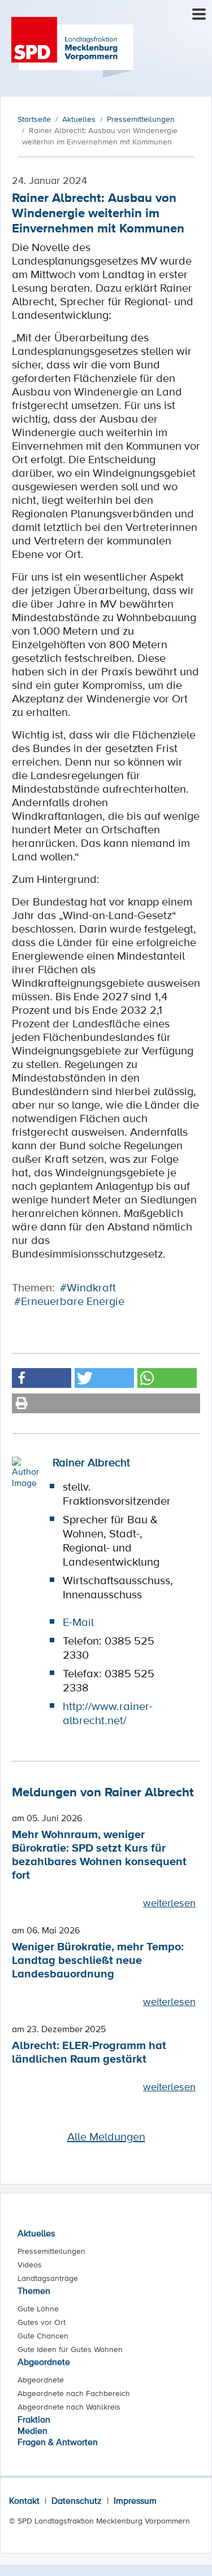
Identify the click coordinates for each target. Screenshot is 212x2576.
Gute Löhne (38, 2309)
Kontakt (24, 2500)
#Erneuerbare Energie (69, 1301)
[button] (42, 1378)
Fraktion (34, 2419)
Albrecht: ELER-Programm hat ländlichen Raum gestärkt (89, 2052)
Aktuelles (36, 2233)
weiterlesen (169, 1902)
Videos (30, 2265)
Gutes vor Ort (42, 2322)
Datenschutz (77, 2500)
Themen (34, 2291)
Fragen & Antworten (58, 2442)
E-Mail (78, 1622)
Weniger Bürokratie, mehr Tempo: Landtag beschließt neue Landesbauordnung (98, 1960)
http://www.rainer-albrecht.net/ (108, 1713)
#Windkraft (88, 1287)
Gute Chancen (43, 2336)
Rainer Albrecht (91, 1462)
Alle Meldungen (106, 2137)
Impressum (135, 2500)
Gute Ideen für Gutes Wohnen (70, 2349)
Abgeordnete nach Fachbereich (74, 2393)
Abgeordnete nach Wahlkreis (69, 2407)
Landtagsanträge (48, 2278)
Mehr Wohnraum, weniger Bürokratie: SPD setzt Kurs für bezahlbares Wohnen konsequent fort (99, 1854)
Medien (33, 2430)
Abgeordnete (44, 2362)
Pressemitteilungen (51, 2251)
